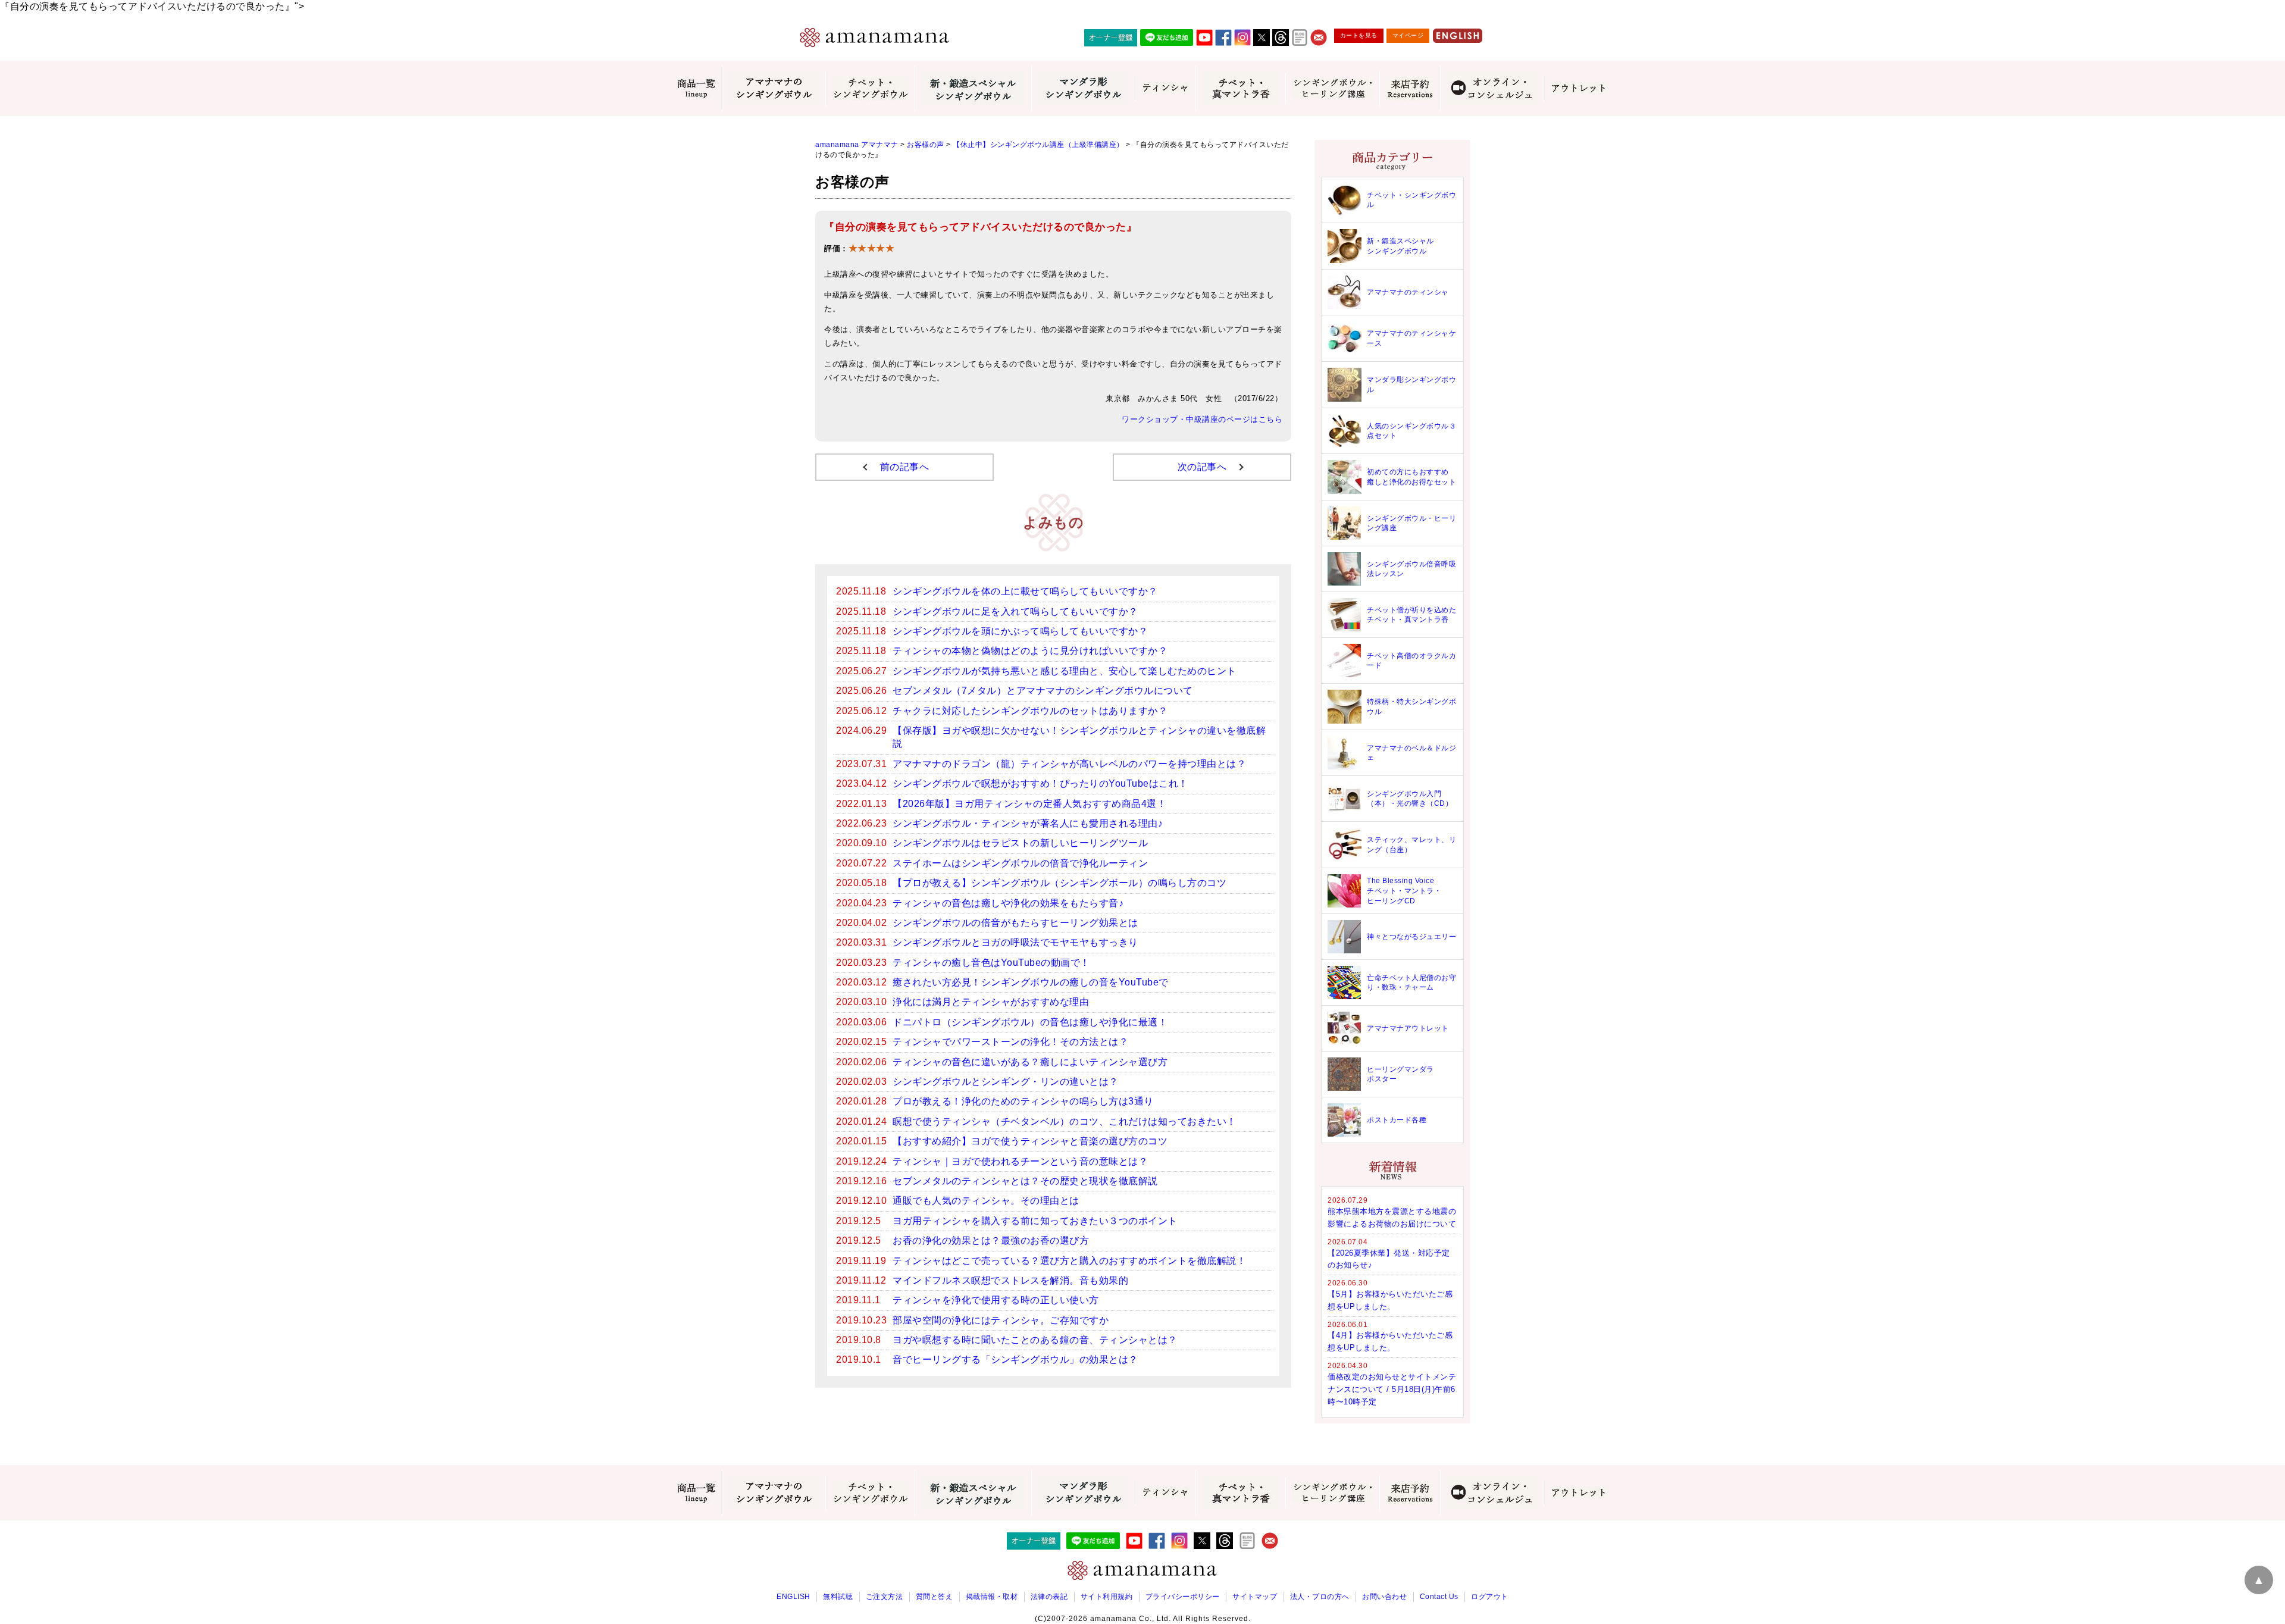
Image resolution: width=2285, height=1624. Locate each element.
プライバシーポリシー (1183, 1597)
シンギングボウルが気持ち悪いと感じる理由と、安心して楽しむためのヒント (1065, 671)
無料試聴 (838, 1597)
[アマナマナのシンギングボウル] (774, 88)
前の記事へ (905, 467)
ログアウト (1490, 1597)
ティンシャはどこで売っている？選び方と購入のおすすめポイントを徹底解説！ (1069, 1261)
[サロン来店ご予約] (1410, 89)
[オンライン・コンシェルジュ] (1492, 88)
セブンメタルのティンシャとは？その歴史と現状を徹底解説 (1025, 1181)
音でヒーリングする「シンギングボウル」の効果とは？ (1015, 1359)
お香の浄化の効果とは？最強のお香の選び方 (991, 1240)
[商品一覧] (697, 89)
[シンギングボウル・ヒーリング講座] (1332, 88)
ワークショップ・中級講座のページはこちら (1202, 420)
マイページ (1408, 35)
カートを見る (1359, 35)
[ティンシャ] (1165, 89)
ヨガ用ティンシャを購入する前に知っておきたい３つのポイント (1035, 1221)
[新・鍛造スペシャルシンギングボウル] (973, 88)
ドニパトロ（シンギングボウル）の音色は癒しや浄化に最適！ (1030, 1022)
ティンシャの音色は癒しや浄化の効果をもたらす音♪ (1008, 903)
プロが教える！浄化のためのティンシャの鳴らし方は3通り (1023, 1101)
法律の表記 (1049, 1597)
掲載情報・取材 (992, 1597)
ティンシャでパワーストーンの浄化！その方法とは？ (1010, 1042)
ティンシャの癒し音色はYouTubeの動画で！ (991, 963)
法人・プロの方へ (1320, 1597)
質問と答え (935, 1597)
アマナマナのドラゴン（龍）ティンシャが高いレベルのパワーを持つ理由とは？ (1069, 764)
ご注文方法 (885, 1597)
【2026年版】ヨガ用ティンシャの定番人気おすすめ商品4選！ (1029, 804)
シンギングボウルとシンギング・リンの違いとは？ (1006, 1082)
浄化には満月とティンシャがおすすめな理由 (991, 1002)
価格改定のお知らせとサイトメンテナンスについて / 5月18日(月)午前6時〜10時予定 (1392, 1389)
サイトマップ (1255, 1597)
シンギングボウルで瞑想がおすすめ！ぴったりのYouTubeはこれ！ (1040, 783)
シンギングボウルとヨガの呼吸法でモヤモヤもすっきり (1015, 942)
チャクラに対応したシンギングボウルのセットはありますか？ (1030, 711)
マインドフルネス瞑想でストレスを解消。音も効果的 (1010, 1280)
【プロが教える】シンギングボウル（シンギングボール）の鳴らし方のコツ (1059, 883)
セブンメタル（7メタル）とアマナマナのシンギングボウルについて (1043, 691)
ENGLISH (794, 1597)
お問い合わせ (1384, 1597)
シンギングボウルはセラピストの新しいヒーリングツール (1020, 843)
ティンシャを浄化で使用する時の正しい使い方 (996, 1300)
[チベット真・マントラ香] (1240, 88)
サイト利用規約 (1107, 1597)
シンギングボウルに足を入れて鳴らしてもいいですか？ (1015, 611)
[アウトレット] (1579, 89)
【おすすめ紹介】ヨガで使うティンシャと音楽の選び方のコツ (1030, 1141)
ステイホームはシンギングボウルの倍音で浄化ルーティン (1020, 863)
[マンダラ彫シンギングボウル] (1083, 88)
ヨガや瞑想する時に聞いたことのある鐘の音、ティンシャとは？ (1035, 1340)
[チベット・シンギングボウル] (870, 89)
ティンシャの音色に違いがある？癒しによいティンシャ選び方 (1030, 1062)
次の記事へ (1202, 467)
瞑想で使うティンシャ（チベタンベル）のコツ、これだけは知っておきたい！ (1065, 1121)
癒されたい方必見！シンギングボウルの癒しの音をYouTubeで (1031, 982)
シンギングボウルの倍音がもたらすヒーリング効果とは (1015, 923)
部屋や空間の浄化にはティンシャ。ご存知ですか (1001, 1320)
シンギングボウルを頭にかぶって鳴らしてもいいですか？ (1020, 631)
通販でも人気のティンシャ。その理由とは (986, 1201)
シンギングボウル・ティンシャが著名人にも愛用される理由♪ (1028, 823)
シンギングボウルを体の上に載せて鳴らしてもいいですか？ (1025, 591)
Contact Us (1439, 1597)
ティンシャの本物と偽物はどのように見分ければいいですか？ (1030, 651)
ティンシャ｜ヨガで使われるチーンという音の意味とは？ (1020, 1161)
